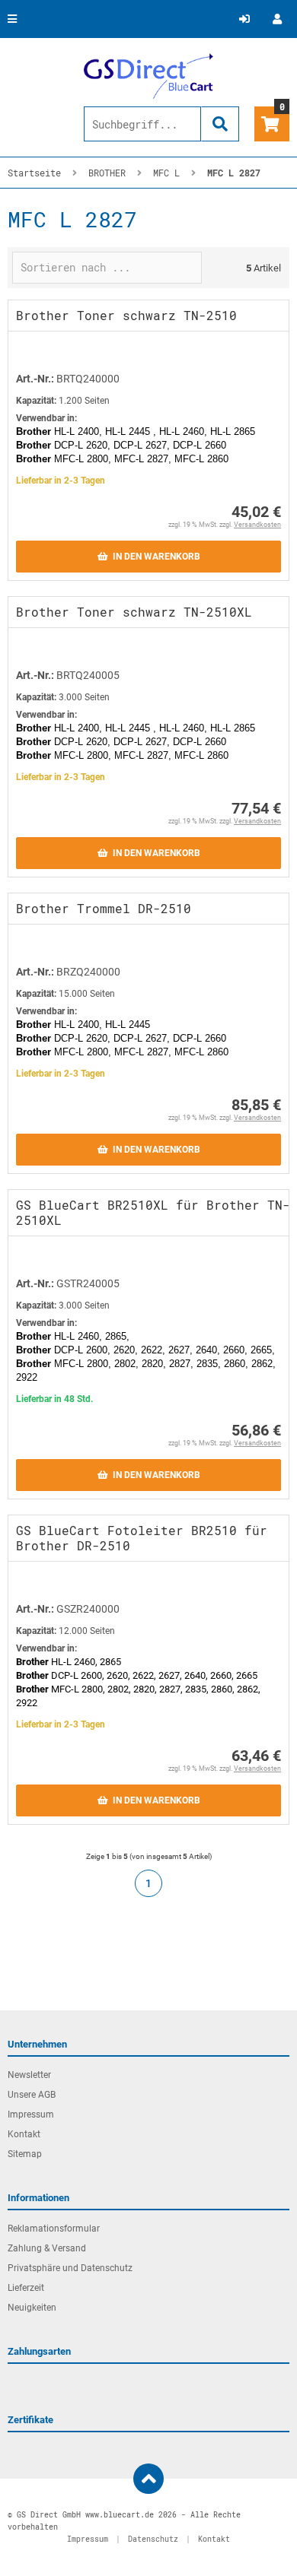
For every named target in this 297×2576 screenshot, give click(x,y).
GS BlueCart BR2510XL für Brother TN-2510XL (153, 1212)
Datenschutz (153, 2539)
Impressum (31, 2114)
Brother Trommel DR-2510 (104, 908)
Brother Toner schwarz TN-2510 (126, 315)
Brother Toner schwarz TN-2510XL (134, 612)
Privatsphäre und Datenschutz (70, 2268)
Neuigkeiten (32, 2308)
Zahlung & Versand (47, 2248)
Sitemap (25, 2154)
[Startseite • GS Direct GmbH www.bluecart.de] (148, 76)
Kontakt (24, 2134)
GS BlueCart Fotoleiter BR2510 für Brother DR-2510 (142, 1538)
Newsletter (29, 2075)
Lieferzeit (26, 2288)
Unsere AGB (32, 2095)
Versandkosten (257, 525)
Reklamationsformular (54, 2229)
